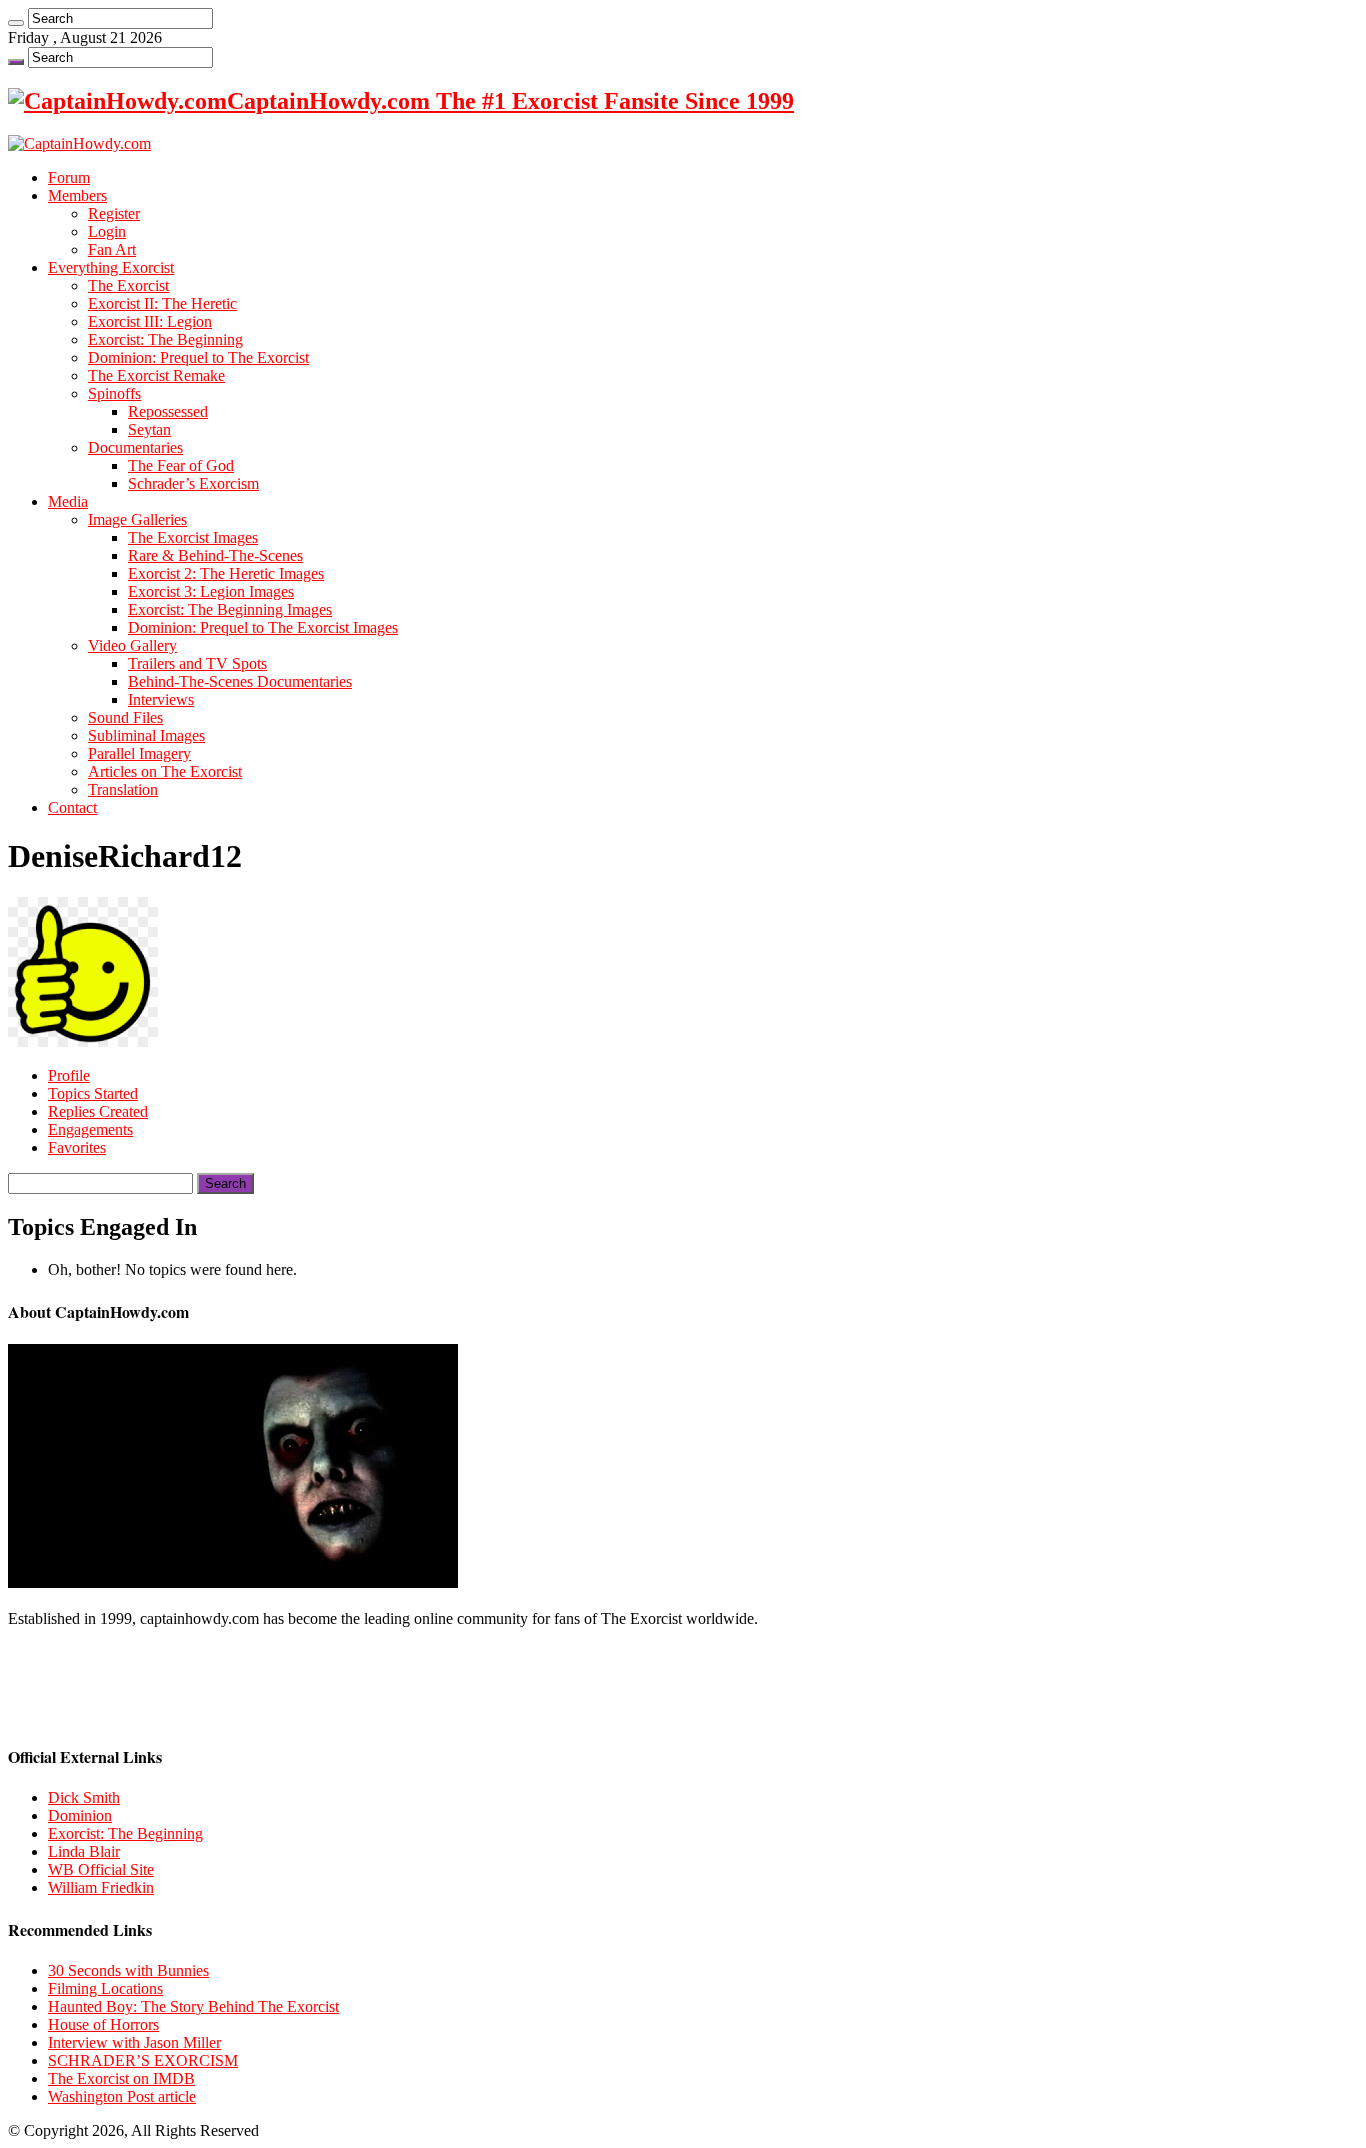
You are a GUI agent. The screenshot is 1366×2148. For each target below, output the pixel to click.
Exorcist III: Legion (150, 321)
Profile (69, 1075)
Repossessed (168, 411)
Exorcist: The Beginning (165, 339)
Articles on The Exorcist (165, 771)
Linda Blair (84, 1851)
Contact (72, 807)
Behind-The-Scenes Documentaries (240, 681)
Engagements (90, 1129)
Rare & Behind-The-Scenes (215, 555)
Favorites (77, 1147)
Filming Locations (105, 1988)
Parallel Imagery (139, 753)
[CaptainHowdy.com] (79, 143)
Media (68, 501)
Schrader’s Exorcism (193, 483)
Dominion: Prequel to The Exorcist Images (263, 627)
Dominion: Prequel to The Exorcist (198, 357)
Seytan (149, 429)
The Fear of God (181, 465)
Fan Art (112, 249)
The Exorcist (128, 285)
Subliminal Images (146, 735)
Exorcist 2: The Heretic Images (226, 573)
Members (77, 195)
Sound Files (125, 717)
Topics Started (93, 1093)
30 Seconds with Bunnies (128, 1970)
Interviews (161, 699)
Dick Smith (84, 1797)
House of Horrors (103, 2024)
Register (114, 213)
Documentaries (135, 447)
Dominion (80, 1815)
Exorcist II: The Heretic (162, 303)
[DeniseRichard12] (83, 1041)
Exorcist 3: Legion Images (211, 591)
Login (107, 231)
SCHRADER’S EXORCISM (143, 2060)
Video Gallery (132, 645)
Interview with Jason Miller (134, 2042)
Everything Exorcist (111, 267)
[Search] (16, 23)
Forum (69, 177)
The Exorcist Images (193, 537)
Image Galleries (137, 519)
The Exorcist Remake (156, 375)
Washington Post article (122, 2096)
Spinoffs (114, 393)
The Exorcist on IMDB (121, 2078)
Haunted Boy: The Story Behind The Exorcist (193, 2006)
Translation (123, 789)
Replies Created (98, 1111)
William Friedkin (101, 1887)
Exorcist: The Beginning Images (230, 609)
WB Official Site (101, 1869)
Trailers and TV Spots (197, 663)
